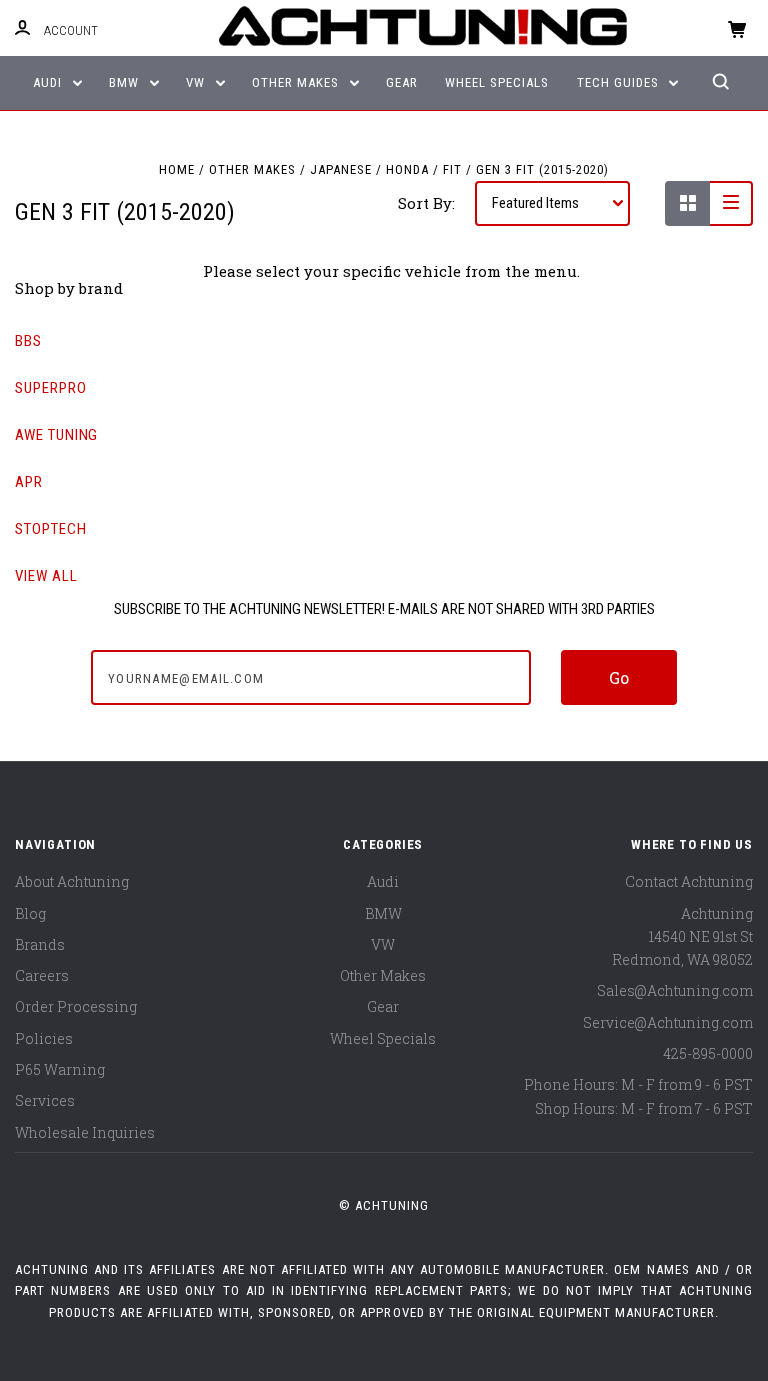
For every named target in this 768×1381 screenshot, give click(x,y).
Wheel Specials (497, 82)
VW (197, 82)
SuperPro (51, 388)
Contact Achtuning (689, 881)
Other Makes (297, 82)
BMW (126, 82)
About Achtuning (72, 881)
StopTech (51, 529)
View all (46, 576)
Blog (30, 913)
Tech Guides (620, 82)
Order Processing (76, 1006)
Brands (40, 944)
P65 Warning (60, 1069)
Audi (49, 82)
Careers (42, 975)
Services (45, 1100)
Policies (44, 1038)
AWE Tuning (56, 435)
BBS (28, 341)
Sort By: (426, 203)
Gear (402, 82)
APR (29, 482)
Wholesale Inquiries (85, 1132)
